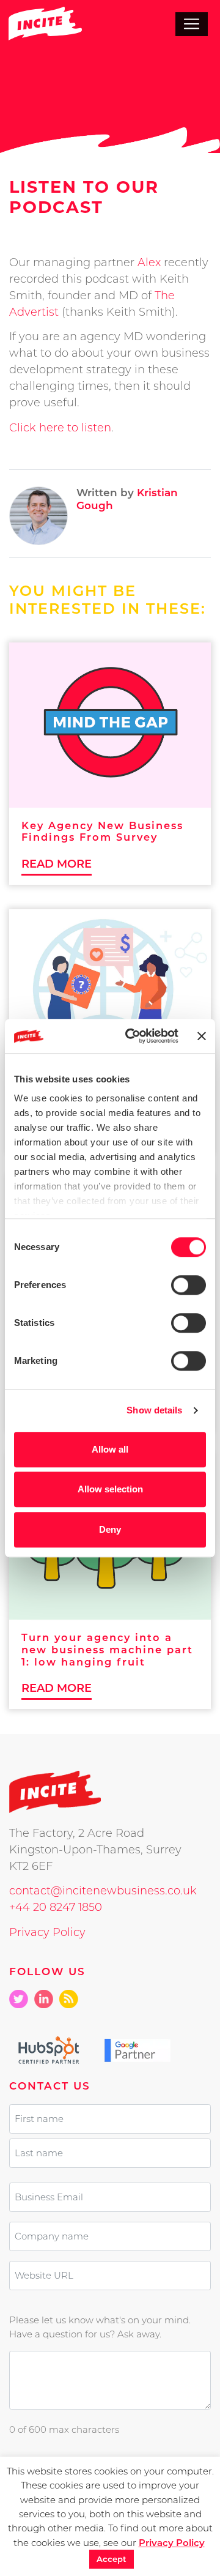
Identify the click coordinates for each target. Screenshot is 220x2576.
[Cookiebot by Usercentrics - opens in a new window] (132, 1036)
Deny (110, 1529)
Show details (154, 1410)
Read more (57, 864)
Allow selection (110, 1489)
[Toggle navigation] (192, 24)
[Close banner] (202, 1036)
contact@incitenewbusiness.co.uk (103, 1891)
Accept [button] (112, 2559)
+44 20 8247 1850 (56, 1907)
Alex (149, 262)
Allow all (110, 1449)
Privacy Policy (47, 1932)
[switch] (189, 1285)
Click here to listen (60, 428)
